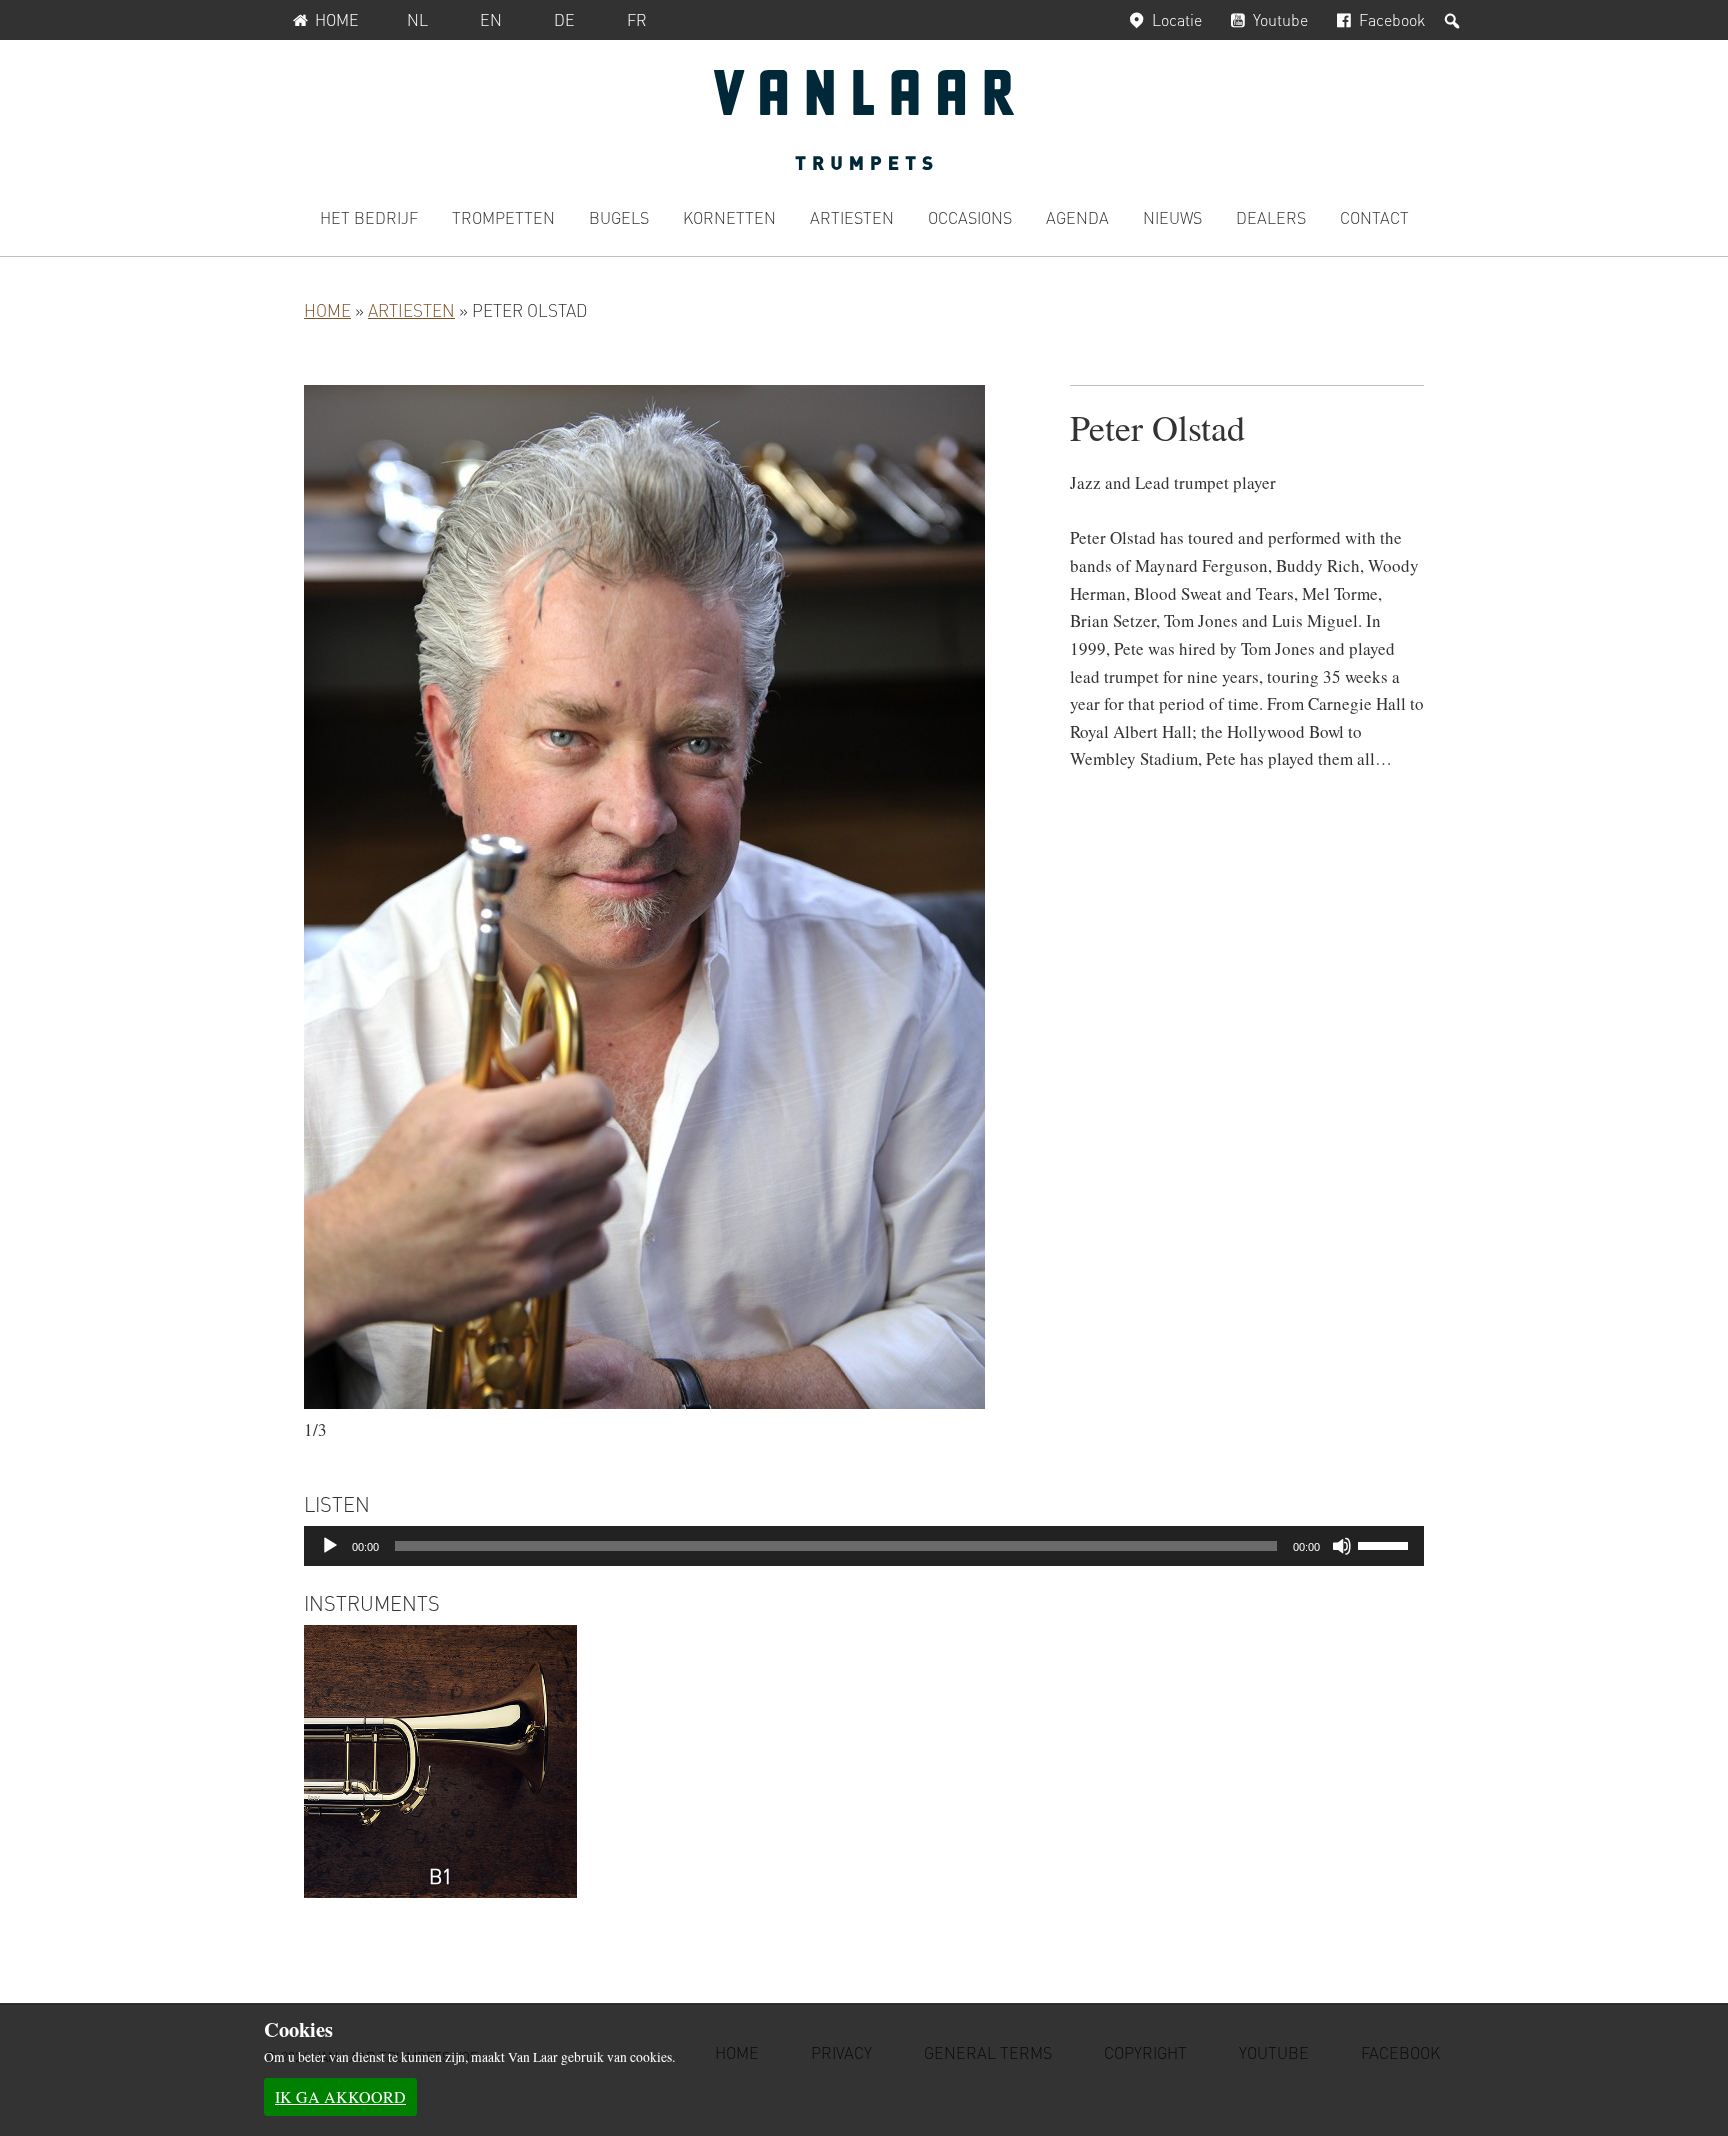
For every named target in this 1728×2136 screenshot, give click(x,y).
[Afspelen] (330, 1546)
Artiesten (411, 310)
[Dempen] (1342, 1546)
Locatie (1177, 19)
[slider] (1386, 1544)
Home (337, 19)
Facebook (1392, 19)
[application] (864, 1546)
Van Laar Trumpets (864, 120)
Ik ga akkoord (340, 2096)
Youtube (1280, 19)
